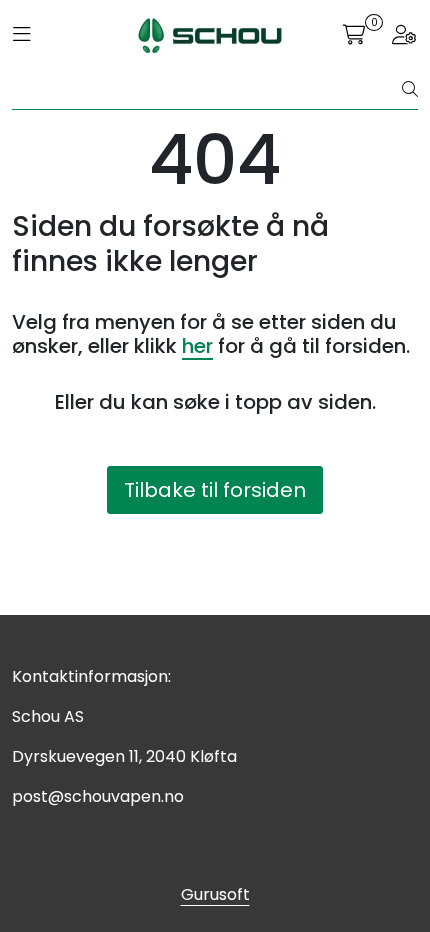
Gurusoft (215, 894)
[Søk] (410, 90)
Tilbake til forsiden (215, 490)
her (197, 346)
